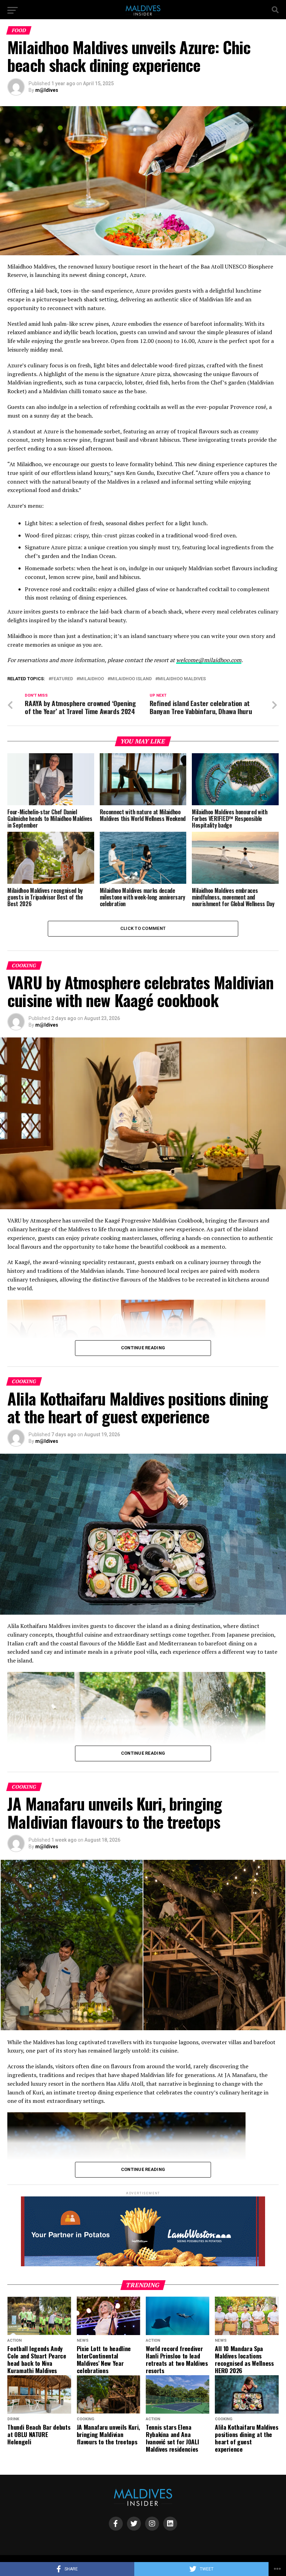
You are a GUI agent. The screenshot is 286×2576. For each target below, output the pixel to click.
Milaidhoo (92, 679)
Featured (62, 679)
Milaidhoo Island (131, 679)
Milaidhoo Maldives (182, 679)
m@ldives (47, 90)
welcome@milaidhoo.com (209, 660)
